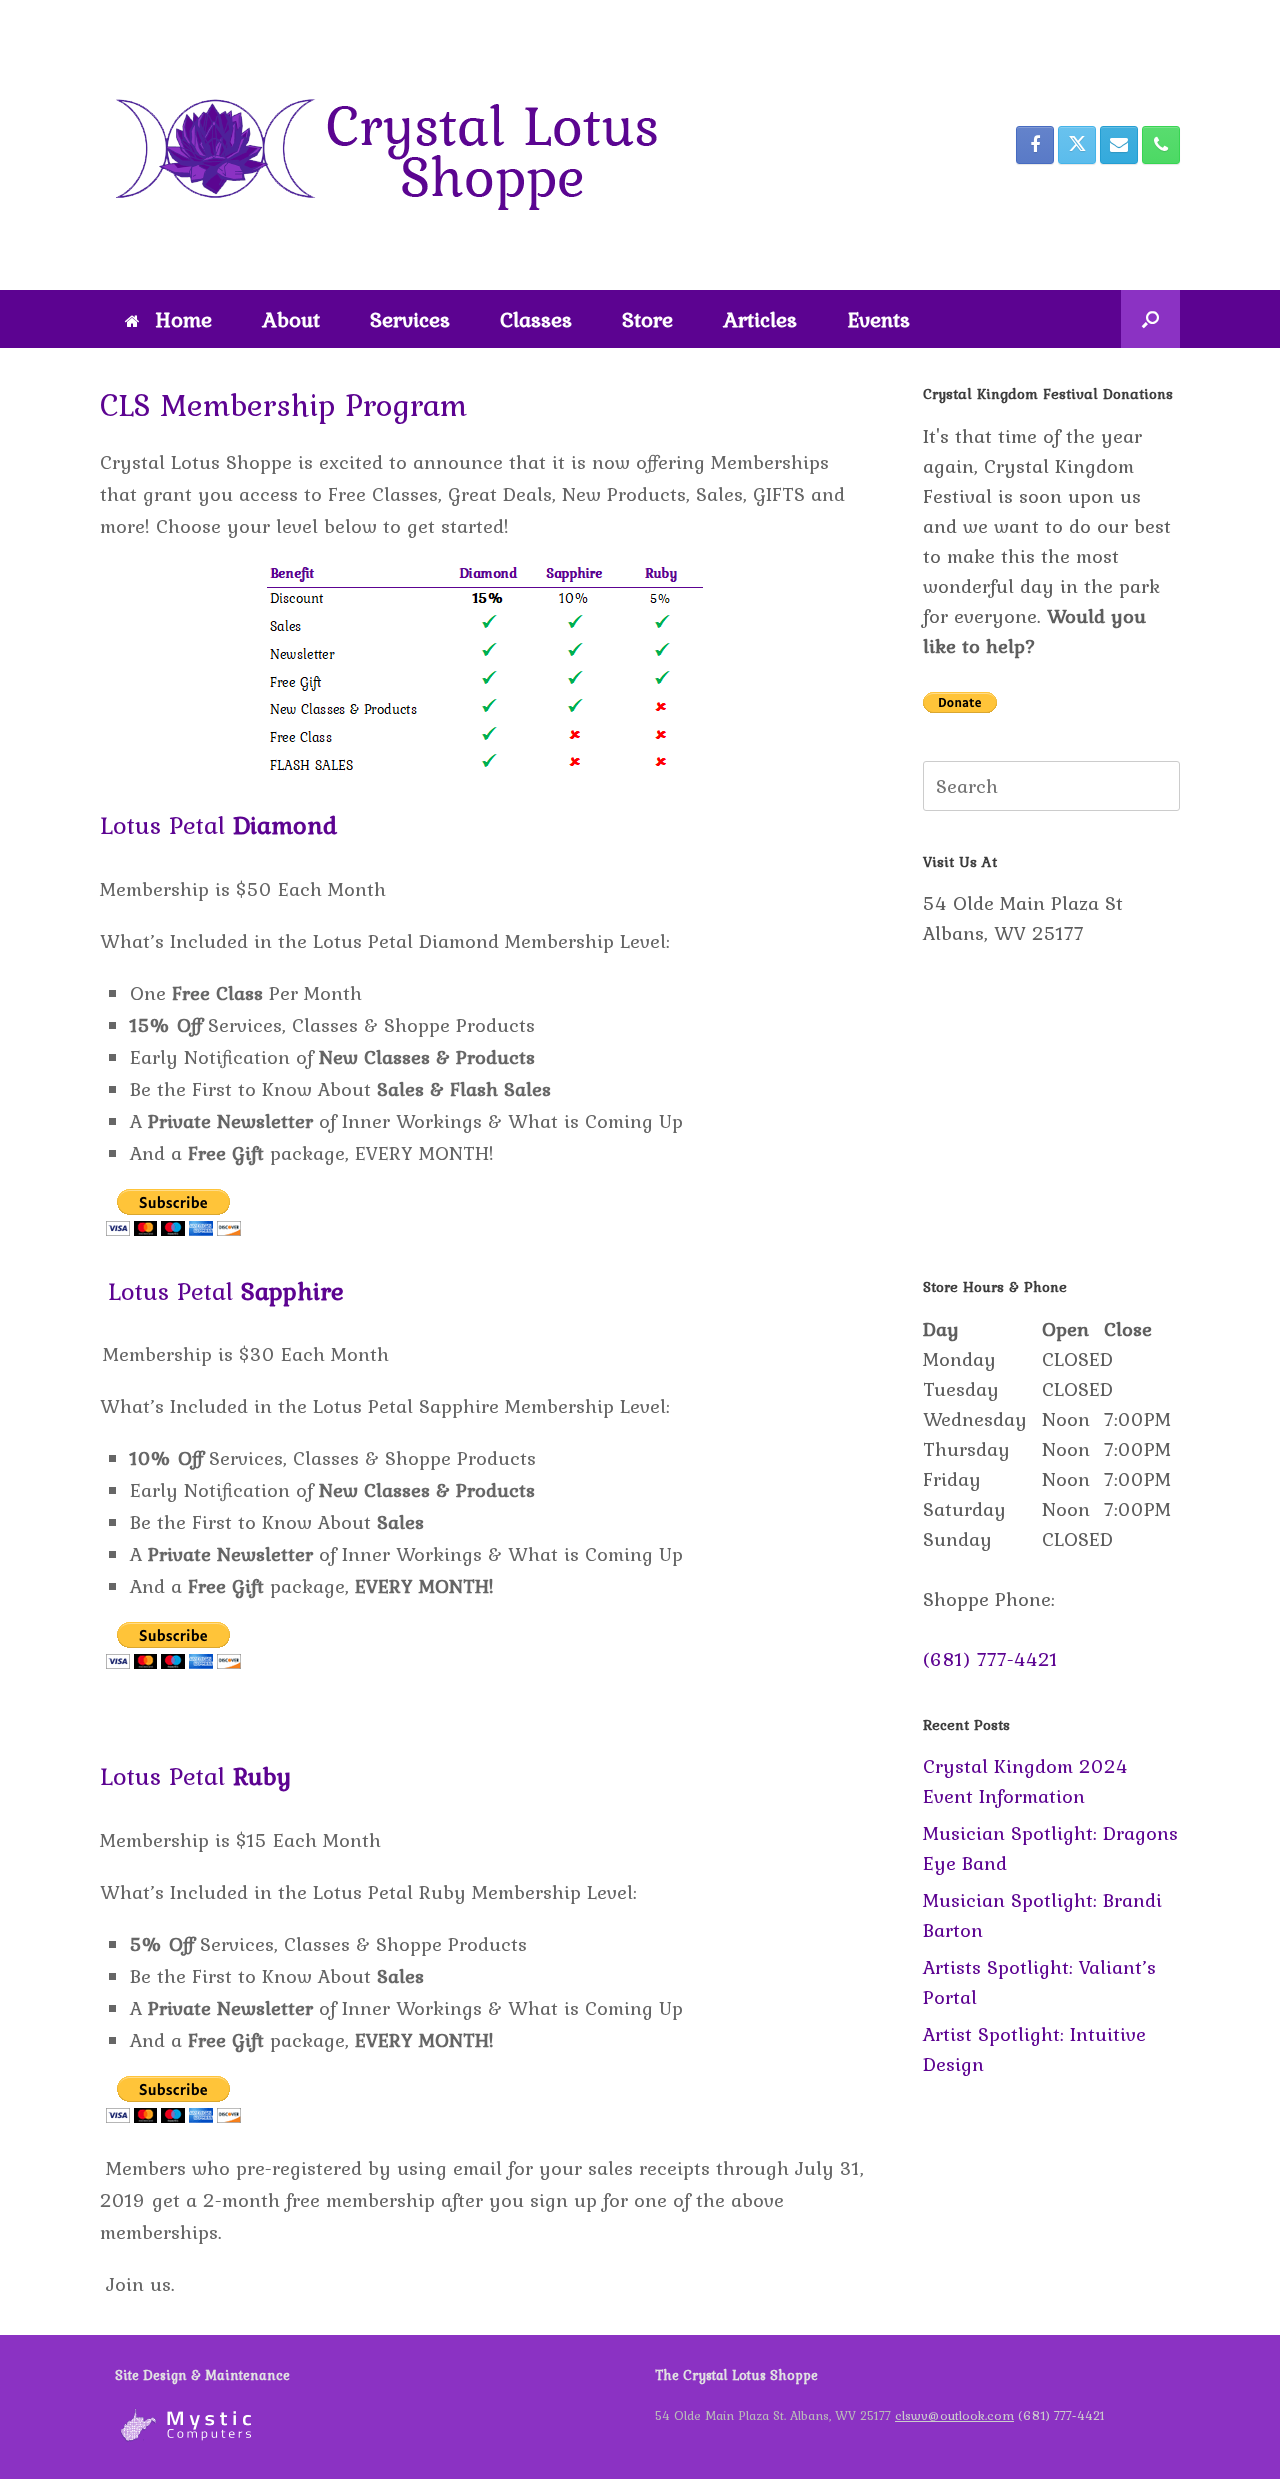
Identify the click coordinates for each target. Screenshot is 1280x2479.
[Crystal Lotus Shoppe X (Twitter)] (1077, 145)
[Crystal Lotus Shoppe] (400, 145)
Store (647, 319)
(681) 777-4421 (990, 1659)
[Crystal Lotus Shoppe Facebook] (1035, 145)
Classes (536, 319)
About (291, 319)
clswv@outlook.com (954, 2415)
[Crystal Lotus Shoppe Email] (1119, 145)
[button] (1150, 319)
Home (183, 319)
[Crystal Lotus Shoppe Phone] (1161, 145)
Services (410, 319)
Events (878, 319)
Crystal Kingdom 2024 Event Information (1025, 1781)
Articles (760, 319)
